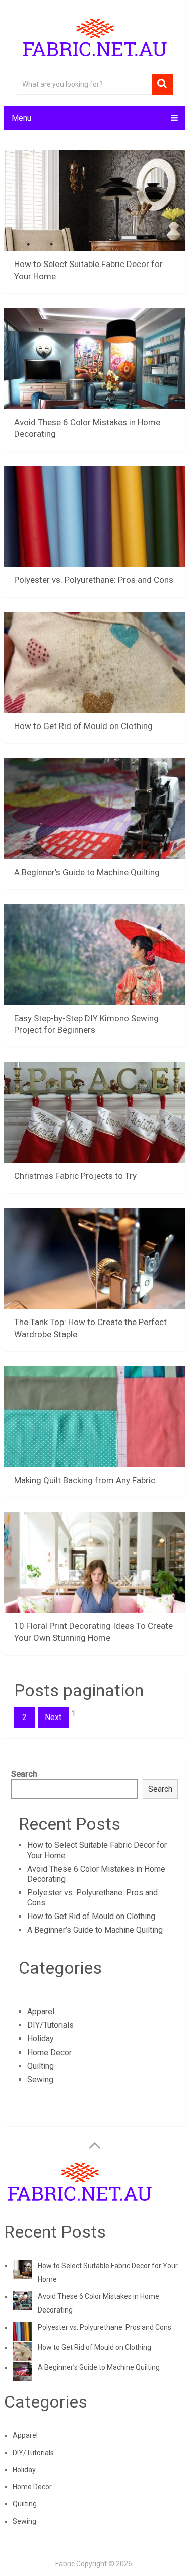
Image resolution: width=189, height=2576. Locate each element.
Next (53, 1717)
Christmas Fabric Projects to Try (75, 1176)
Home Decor (49, 2052)
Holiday (41, 2039)
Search (24, 1774)
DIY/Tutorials (50, 2025)
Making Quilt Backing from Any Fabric (85, 1480)
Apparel (41, 2011)
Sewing (40, 2079)
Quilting (41, 2066)
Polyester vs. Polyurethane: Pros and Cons (94, 580)
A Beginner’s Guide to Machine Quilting (87, 872)
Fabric (65, 2564)
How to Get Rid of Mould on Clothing (83, 726)
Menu (21, 118)
